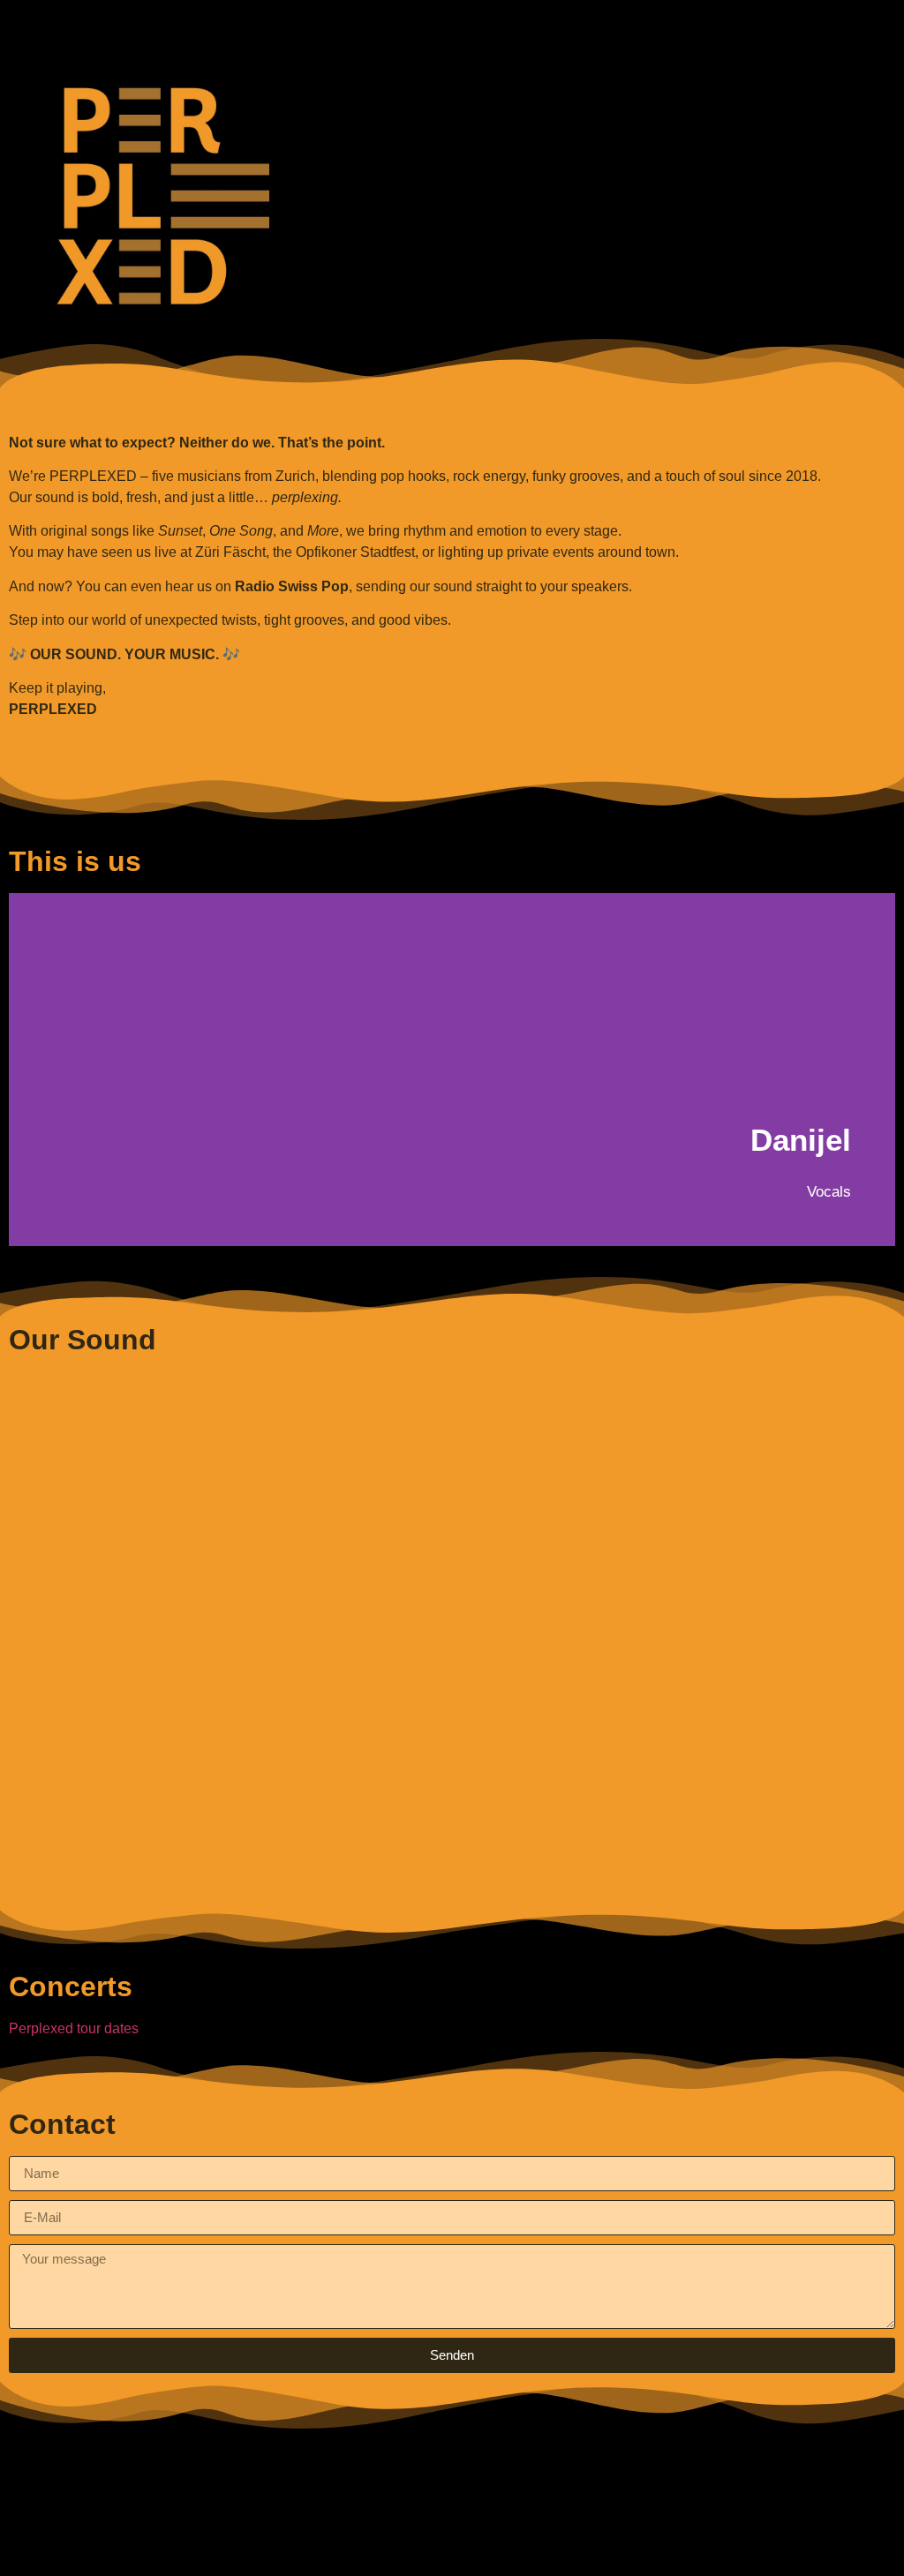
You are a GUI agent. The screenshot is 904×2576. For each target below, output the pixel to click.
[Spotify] (355, 2545)
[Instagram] (549, 2545)
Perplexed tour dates (74, 2028)
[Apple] (403, 2545)
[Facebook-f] (501, 2545)
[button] (452, 23)
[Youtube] (452, 2545)
